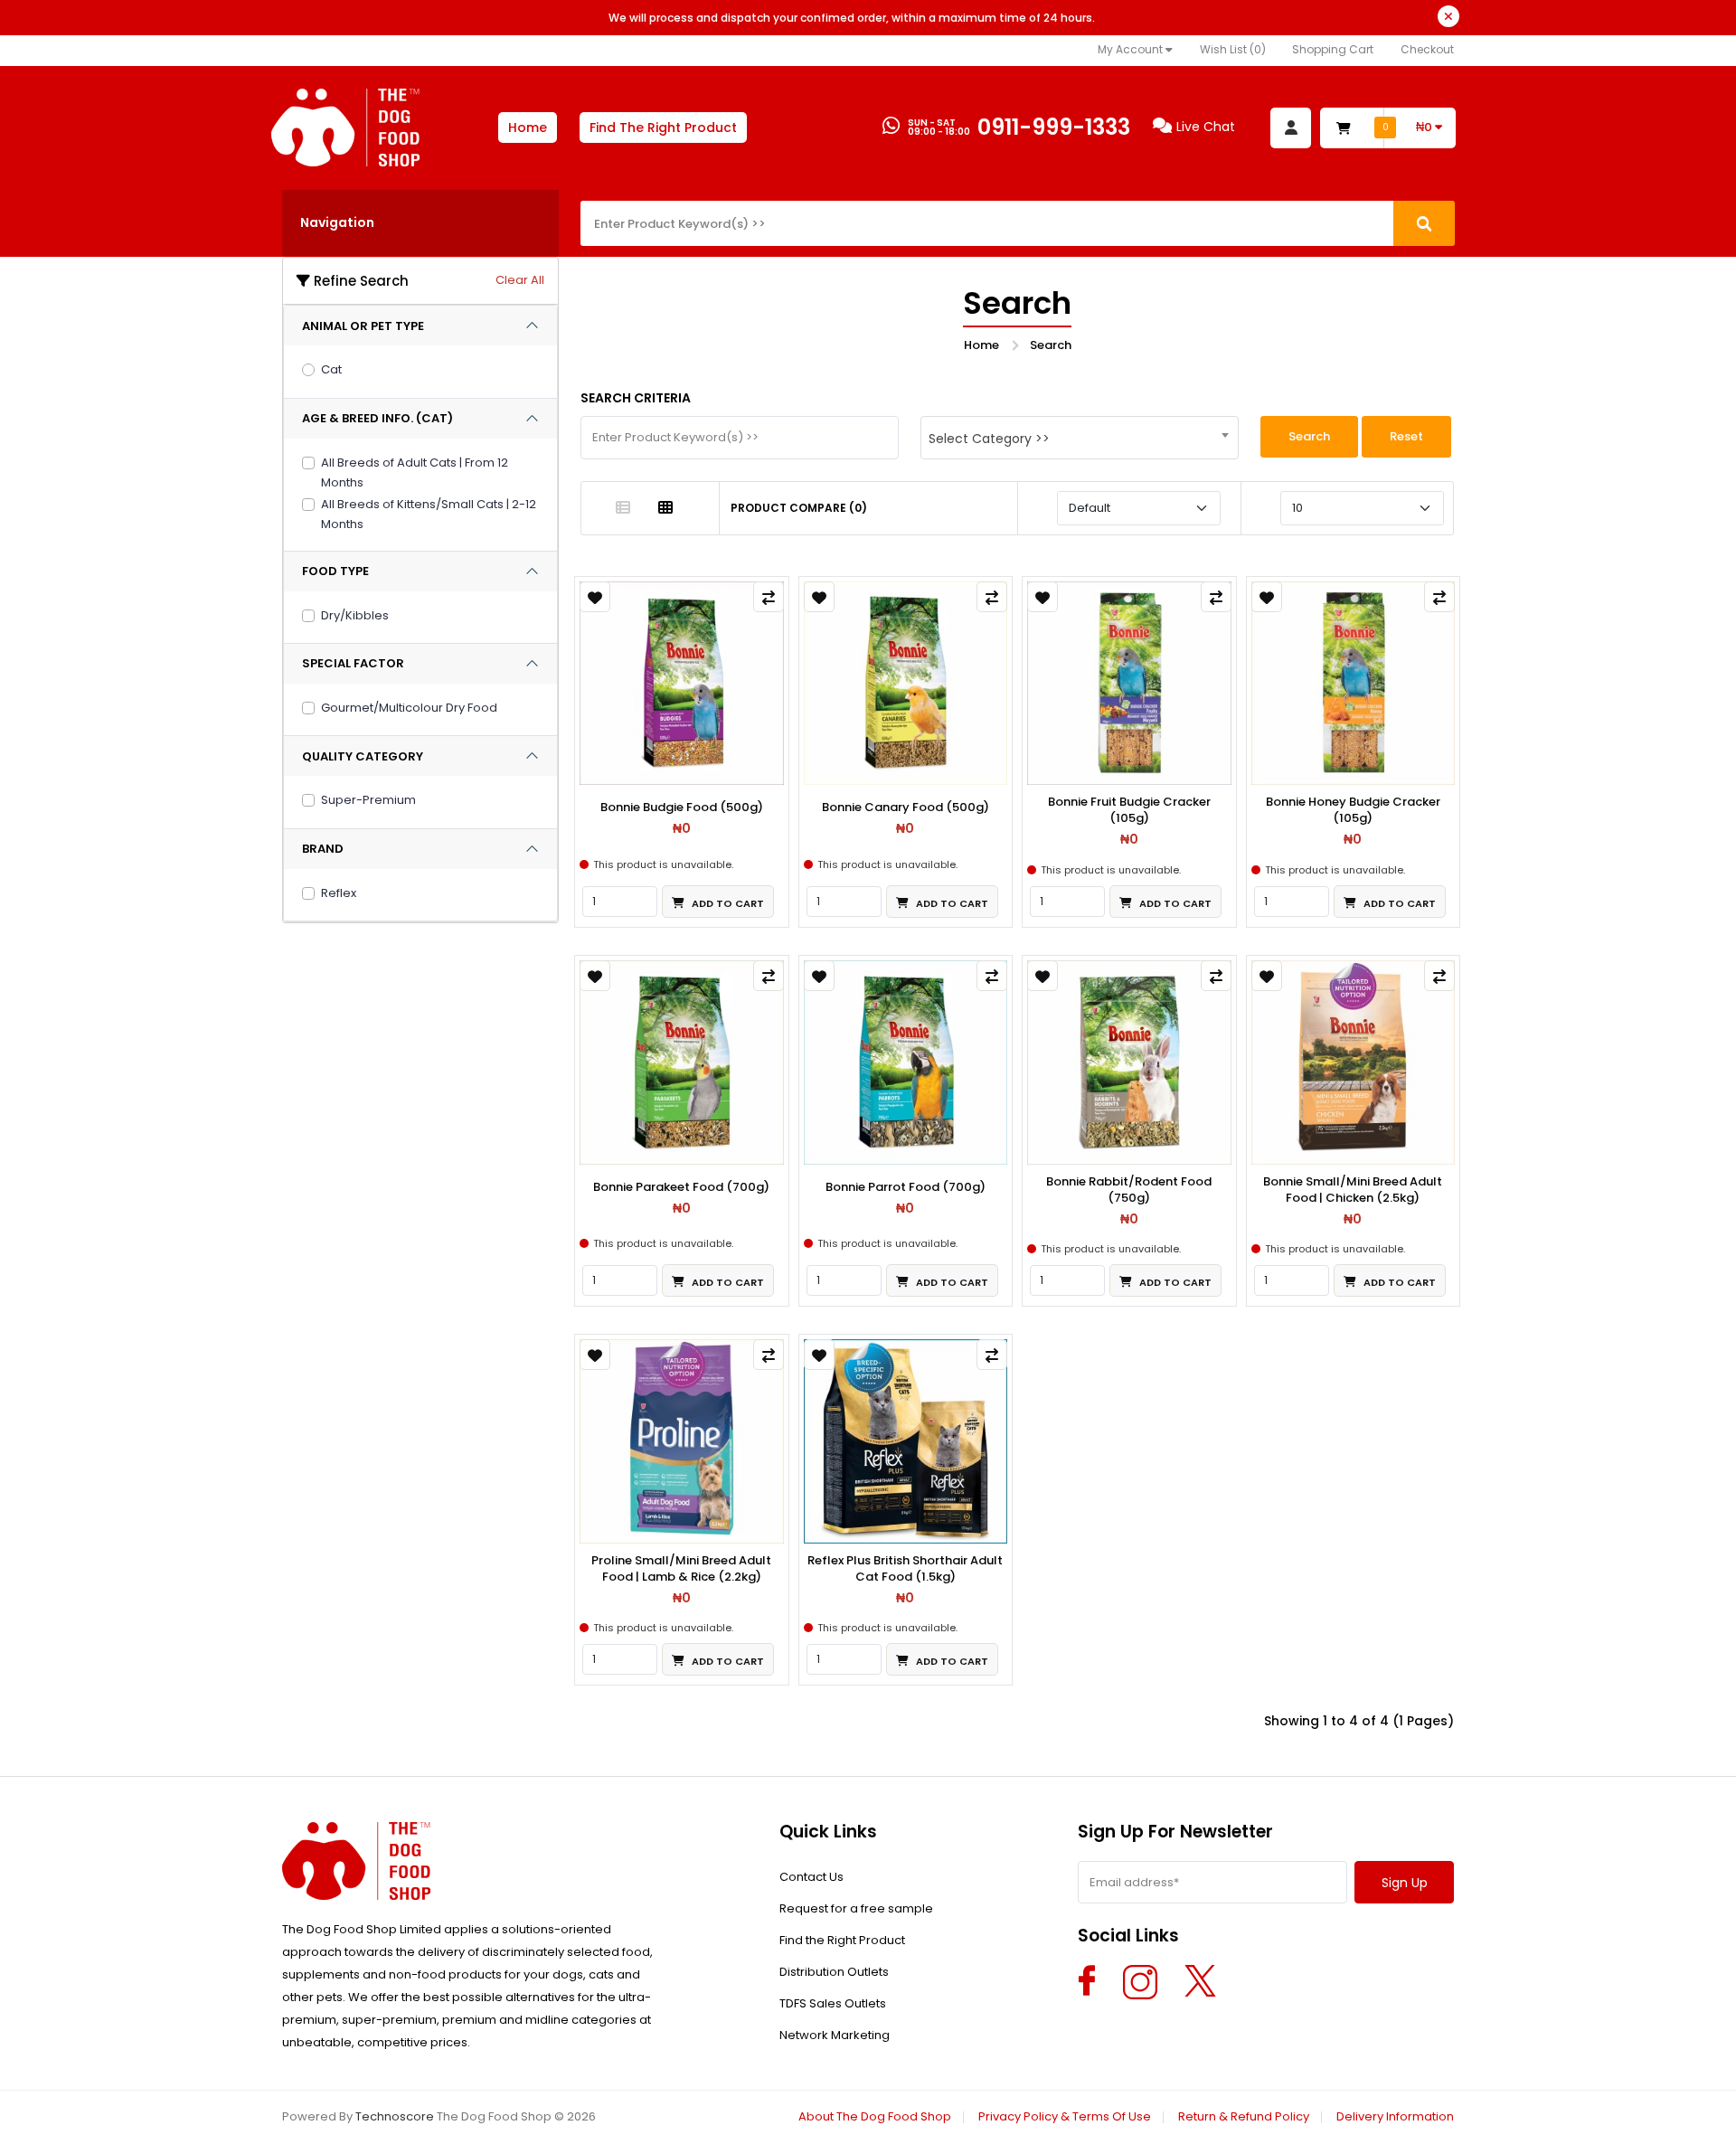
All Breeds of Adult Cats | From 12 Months (415, 472)
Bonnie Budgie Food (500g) (682, 808)
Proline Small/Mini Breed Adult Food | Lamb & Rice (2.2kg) (681, 1569)
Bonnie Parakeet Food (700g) (681, 1187)
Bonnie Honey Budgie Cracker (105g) (1353, 810)
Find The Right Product (663, 128)
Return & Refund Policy (1244, 2116)
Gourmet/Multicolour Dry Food (409, 708)
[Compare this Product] (769, 597)
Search (1051, 345)
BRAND (323, 849)
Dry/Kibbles (355, 615)
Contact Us (811, 1877)
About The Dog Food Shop (875, 2116)
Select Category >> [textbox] (989, 439)
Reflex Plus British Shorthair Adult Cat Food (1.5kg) (905, 1569)
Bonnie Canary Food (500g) (906, 808)
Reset (1406, 436)
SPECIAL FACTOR (353, 663)
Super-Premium (368, 800)
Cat (331, 369)
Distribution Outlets (834, 1972)
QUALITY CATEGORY (363, 756)
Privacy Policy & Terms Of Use (1065, 2116)
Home (528, 128)
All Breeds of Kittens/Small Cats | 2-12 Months (429, 514)
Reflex (339, 893)
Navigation (337, 222)
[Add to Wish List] (595, 597)
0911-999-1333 (1054, 127)
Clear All (520, 280)
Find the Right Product (842, 1940)
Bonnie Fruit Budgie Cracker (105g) (1129, 810)
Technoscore (395, 2116)
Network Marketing (835, 2035)
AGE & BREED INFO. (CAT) (377, 418)
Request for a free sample (856, 1908)
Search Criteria (636, 398)
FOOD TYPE (335, 571)
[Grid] (665, 508)
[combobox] (1080, 438)
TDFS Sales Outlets (833, 2003)
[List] (623, 508)
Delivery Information (1395, 2116)
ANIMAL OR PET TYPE (363, 326)
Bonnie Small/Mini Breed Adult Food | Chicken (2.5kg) (1353, 1190)
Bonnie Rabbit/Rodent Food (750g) (1129, 1190)
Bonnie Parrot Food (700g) (906, 1187)
